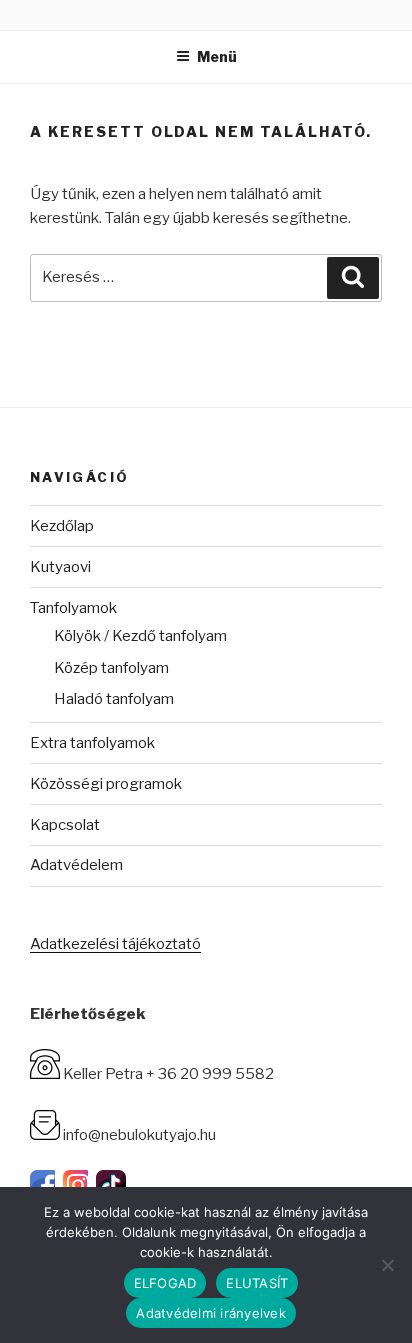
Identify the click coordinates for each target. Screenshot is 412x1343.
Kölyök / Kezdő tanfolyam (140, 636)
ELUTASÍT (257, 1283)
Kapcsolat (65, 825)
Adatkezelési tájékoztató (115, 944)
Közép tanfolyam (111, 668)
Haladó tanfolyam (114, 699)
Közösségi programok (106, 784)
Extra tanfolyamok (92, 743)
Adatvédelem (76, 865)
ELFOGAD (165, 1283)
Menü (217, 56)
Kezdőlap (62, 526)
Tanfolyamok (73, 608)
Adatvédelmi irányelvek (211, 1313)
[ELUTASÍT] (387, 1265)
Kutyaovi (60, 567)
